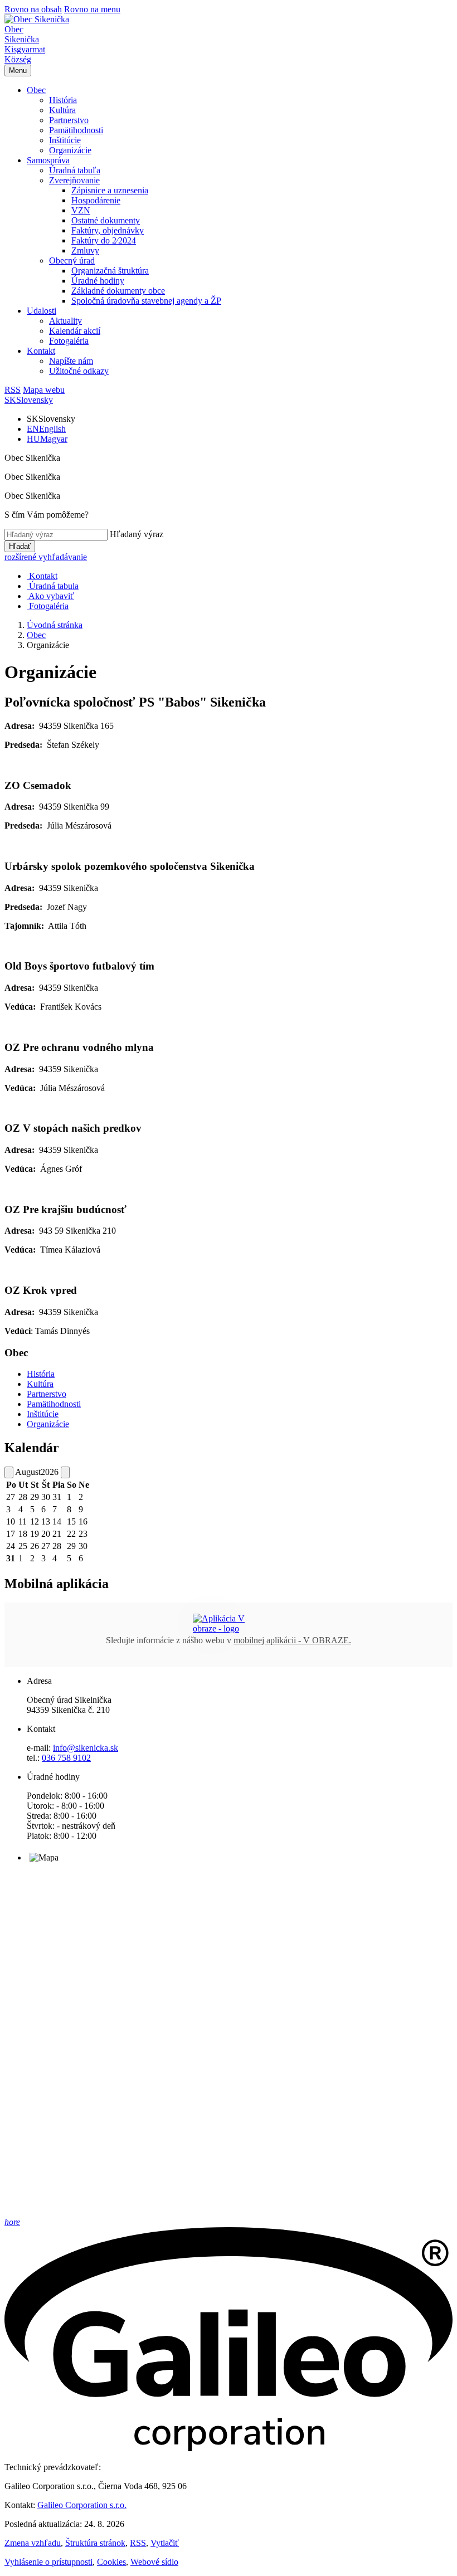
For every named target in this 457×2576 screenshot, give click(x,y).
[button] (36, 90)
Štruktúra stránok (95, 2543)
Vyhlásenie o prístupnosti (48, 2562)
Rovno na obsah (33, 9)
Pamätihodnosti (54, 1404)
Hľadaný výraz (137, 534)
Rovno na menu (92, 9)
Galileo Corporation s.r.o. (82, 2505)
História (41, 1374)
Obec (36, 635)
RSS (138, 2543)
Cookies (111, 2562)
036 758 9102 (66, 1758)
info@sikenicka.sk (86, 1748)
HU (47, 439)
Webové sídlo (154, 2562)
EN (46, 429)
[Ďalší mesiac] (65, 1472)
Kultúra (40, 1384)
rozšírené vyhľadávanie (46, 557)
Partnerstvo (47, 1394)
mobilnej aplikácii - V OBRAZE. (292, 1640)
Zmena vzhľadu (33, 2543)
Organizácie (48, 1424)
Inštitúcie (43, 1414)
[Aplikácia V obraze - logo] (229, 1628)
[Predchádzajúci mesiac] (9, 1472)
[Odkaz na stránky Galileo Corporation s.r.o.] (229, 2448)
